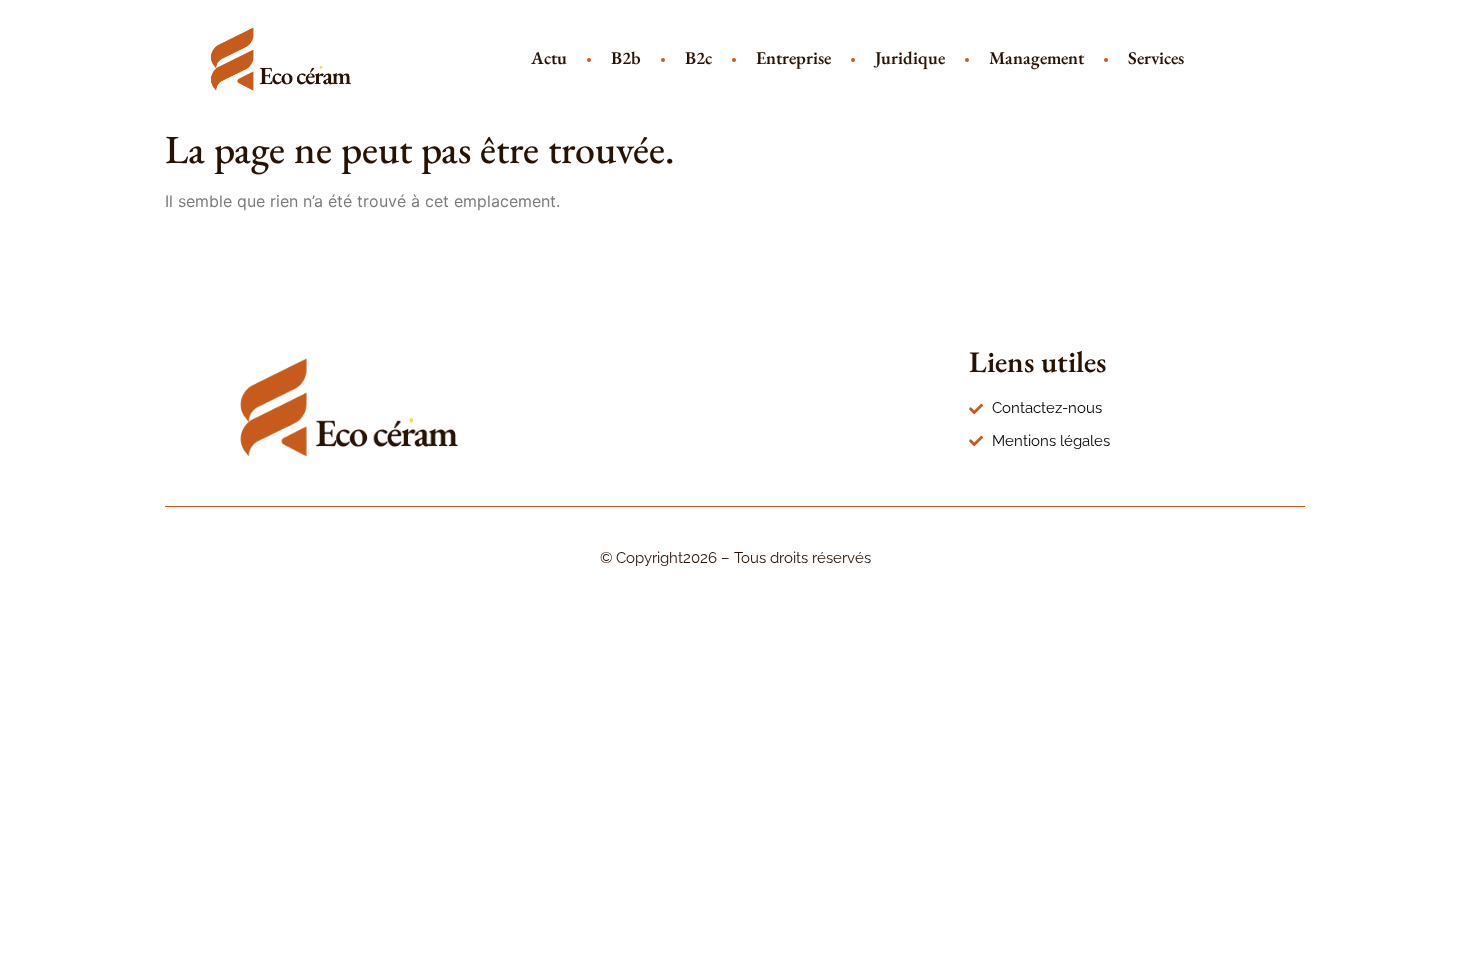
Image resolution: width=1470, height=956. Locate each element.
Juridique (910, 57)
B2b (626, 57)
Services (1156, 57)
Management (1036, 57)
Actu (549, 57)
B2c (698, 57)
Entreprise (793, 57)
